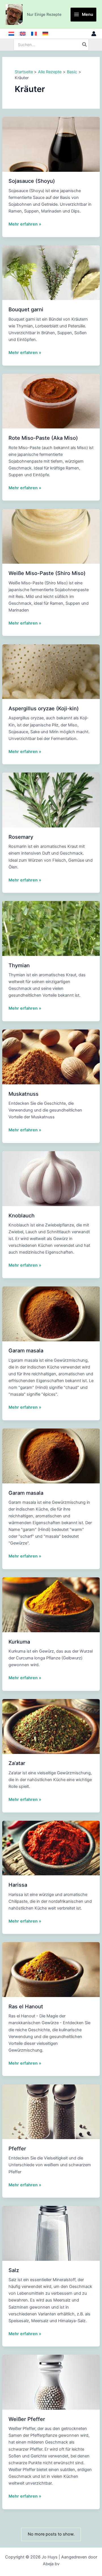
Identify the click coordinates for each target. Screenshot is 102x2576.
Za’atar (17, 1763)
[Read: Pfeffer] (51, 2111)
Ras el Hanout (26, 2006)
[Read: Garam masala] (51, 1314)
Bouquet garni (26, 309)
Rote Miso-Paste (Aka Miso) (43, 438)
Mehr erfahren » (25, 224)
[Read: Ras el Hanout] (51, 1969)
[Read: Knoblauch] (51, 1178)
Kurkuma (19, 1642)
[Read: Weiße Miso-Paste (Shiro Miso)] (51, 536)
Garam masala (26, 1350)
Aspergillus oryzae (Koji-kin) (44, 708)
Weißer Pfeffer (27, 2419)
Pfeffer (17, 2148)
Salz (14, 2270)
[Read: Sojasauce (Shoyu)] (51, 144)
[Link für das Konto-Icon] (94, 34)
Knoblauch (22, 1215)
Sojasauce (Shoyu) (32, 181)
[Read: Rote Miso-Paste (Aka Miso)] (51, 401)
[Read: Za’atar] (51, 1726)
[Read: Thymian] (51, 928)
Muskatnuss (24, 1094)
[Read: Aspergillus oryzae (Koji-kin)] (51, 671)
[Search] (85, 45)
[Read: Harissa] (51, 1848)
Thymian (19, 965)
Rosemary (21, 837)
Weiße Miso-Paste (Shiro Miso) (47, 573)
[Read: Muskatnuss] (51, 1057)
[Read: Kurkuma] (51, 1605)
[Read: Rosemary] (51, 800)
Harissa (18, 1885)
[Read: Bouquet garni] (51, 273)
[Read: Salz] (51, 2233)
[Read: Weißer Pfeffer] (51, 2382)
